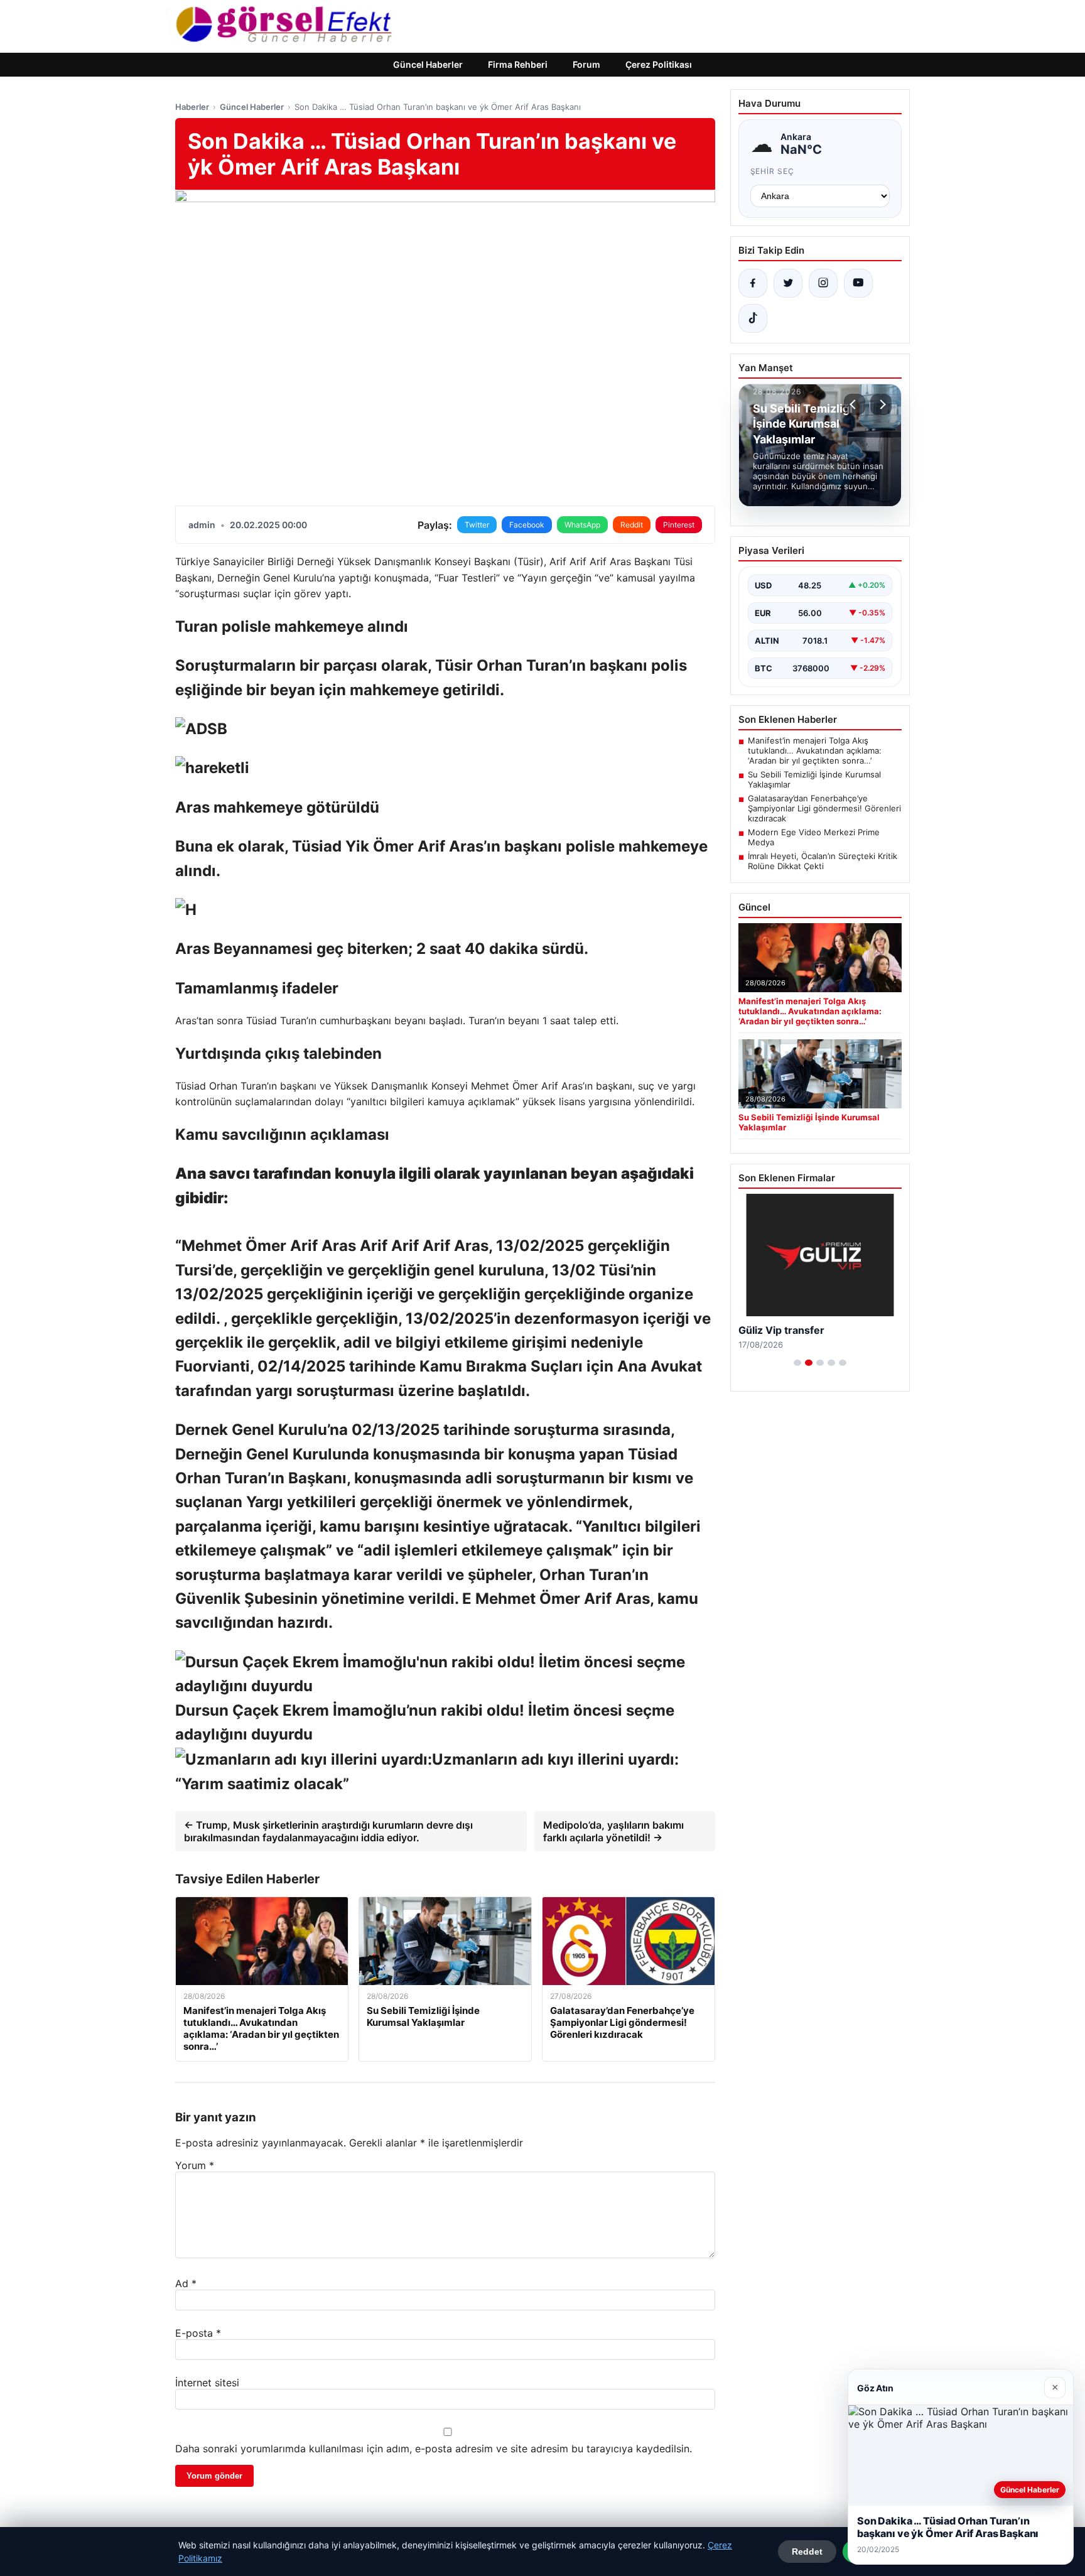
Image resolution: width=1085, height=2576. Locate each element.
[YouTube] (858, 283)
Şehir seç (773, 171)
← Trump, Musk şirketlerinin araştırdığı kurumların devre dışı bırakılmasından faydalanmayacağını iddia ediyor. (328, 1831)
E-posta (198, 2333)
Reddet (807, 2552)
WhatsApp (582, 525)
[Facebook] (753, 283)
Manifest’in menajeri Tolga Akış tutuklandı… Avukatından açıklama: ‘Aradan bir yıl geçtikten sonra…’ (815, 750)
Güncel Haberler (428, 64)
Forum (586, 64)
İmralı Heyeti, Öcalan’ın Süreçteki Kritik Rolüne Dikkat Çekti (823, 861)
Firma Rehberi (518, 64)
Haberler (192, 107)
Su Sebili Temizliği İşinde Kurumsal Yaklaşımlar (814, 779)
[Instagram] (823, 283)
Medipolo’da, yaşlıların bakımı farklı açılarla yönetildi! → (613, 1831)
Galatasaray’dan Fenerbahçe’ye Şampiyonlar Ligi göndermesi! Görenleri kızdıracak (824, 808)
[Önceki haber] (855, 404)
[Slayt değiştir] (797, 1363)
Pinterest (679, 525)
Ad (186, 2283)
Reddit (632, 525)
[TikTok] (753, 318)
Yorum (195, 2165)
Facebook (527, 525)
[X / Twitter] (788, 283)
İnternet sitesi (207, 2383)
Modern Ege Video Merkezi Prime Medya (814, 837)
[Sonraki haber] (881, 404)
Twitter (477, 525)
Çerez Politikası (659, 64)
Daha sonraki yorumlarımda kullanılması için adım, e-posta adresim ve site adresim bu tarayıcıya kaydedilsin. (434, 2449)
